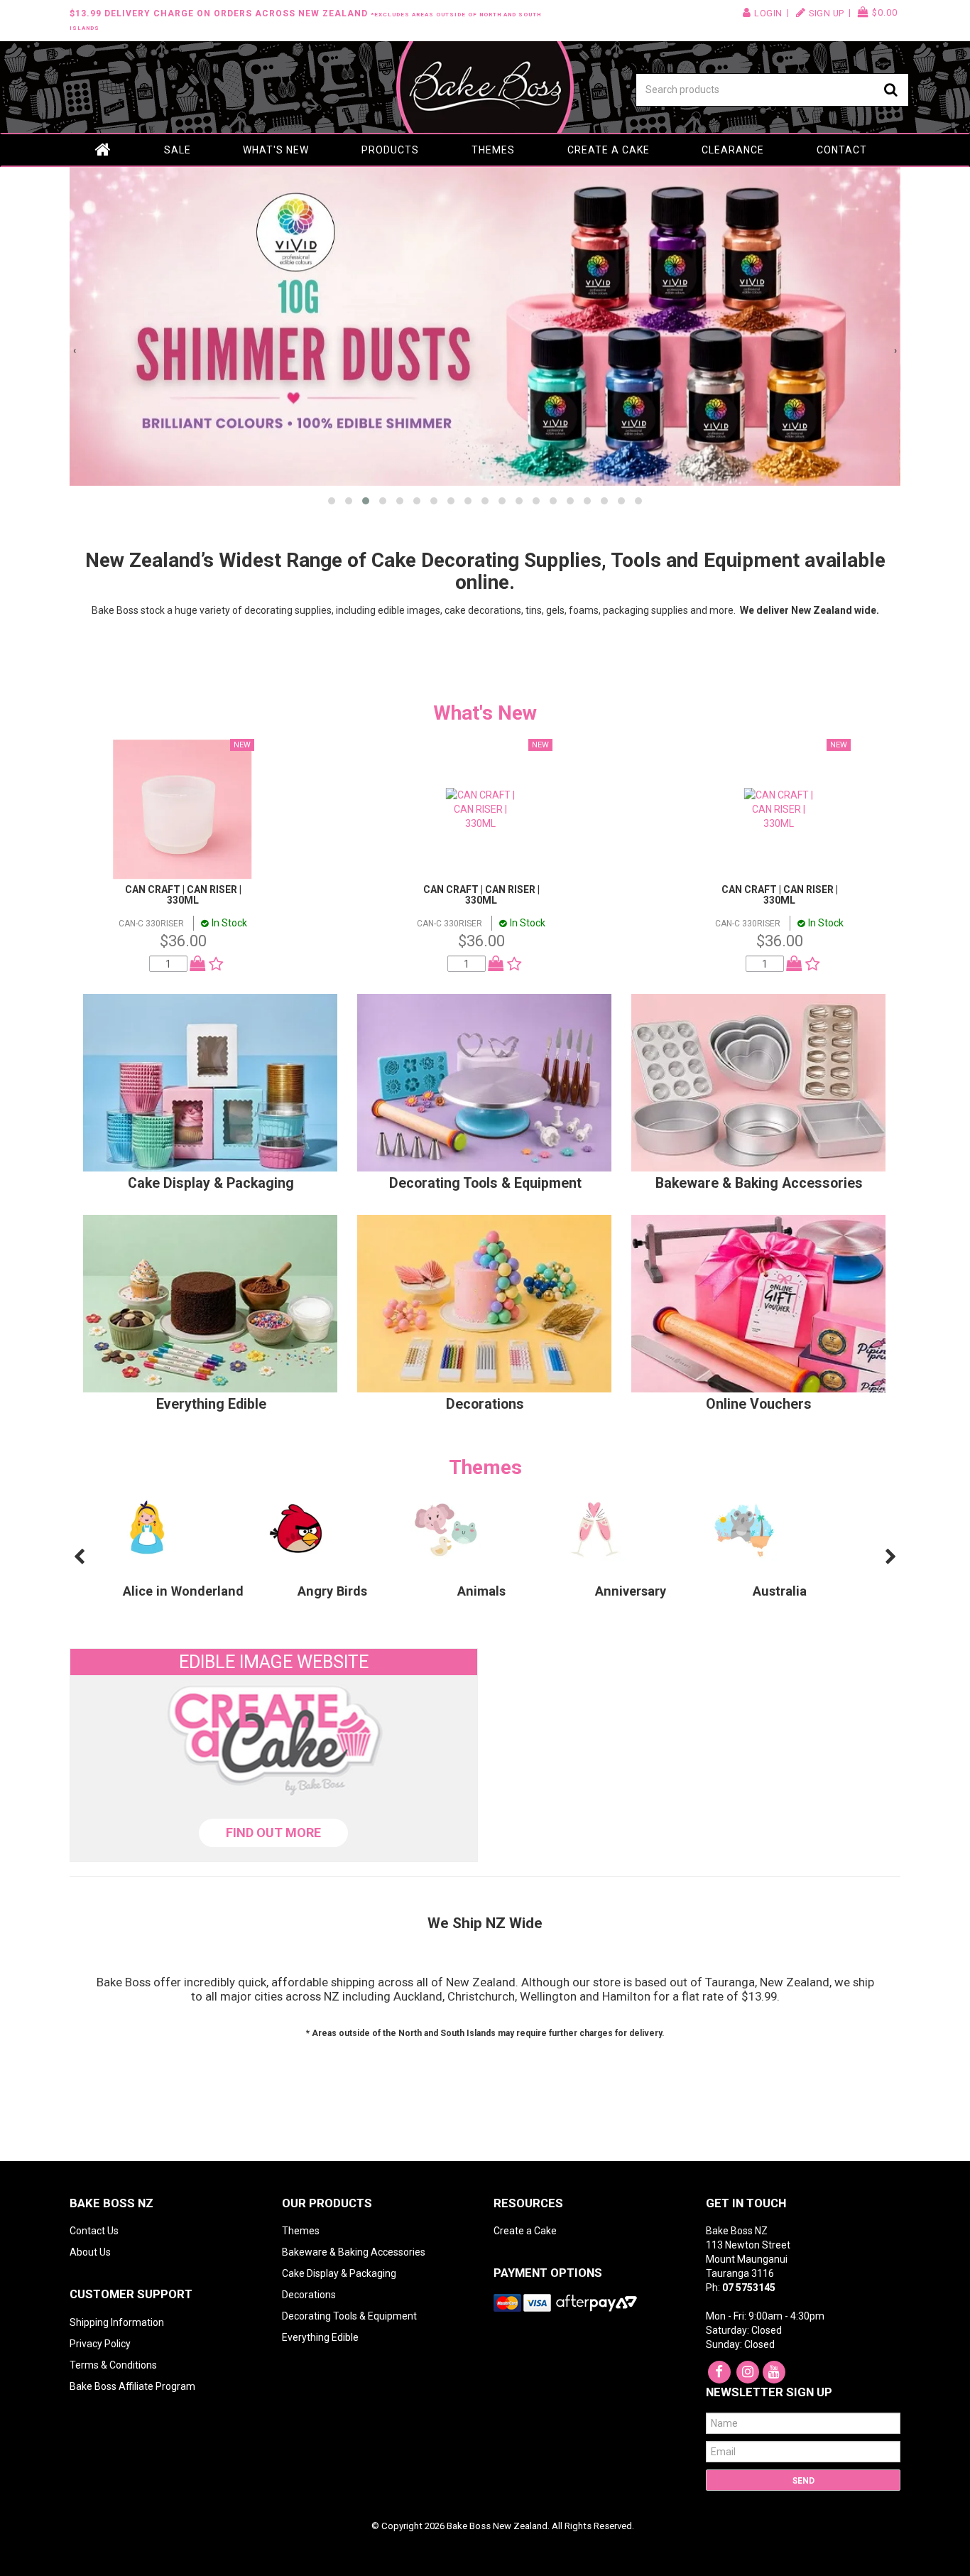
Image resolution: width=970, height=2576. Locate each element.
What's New (276, 150)
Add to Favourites (213, 964)
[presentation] (75, 350)
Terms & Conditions (113, 2365)
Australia (780, 1591)
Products (390, 150)
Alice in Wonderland (183, 1591)
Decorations (485, 1404)
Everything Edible (211, 1404)
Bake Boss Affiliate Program (132, 2386)
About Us (90, 2252)
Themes (493, 150)
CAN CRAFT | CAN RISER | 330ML (183, 895)
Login (768, 13)
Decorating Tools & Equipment (485, 1183)
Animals (481, 1591)
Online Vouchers (759, 1404)
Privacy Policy (100, 2344)
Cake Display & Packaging (211, 1183)
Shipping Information (117, 2322)
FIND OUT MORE (273, 1833)
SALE (178, 150)
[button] (332, 501)
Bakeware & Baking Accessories (759, 1183)
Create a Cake (609, 150)
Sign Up (827, 13)
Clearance (733, 150)
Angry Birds (332, 1591)
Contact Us (94, 2231)
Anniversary (631, 1591)
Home (104, 150)
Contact (842, 150)
